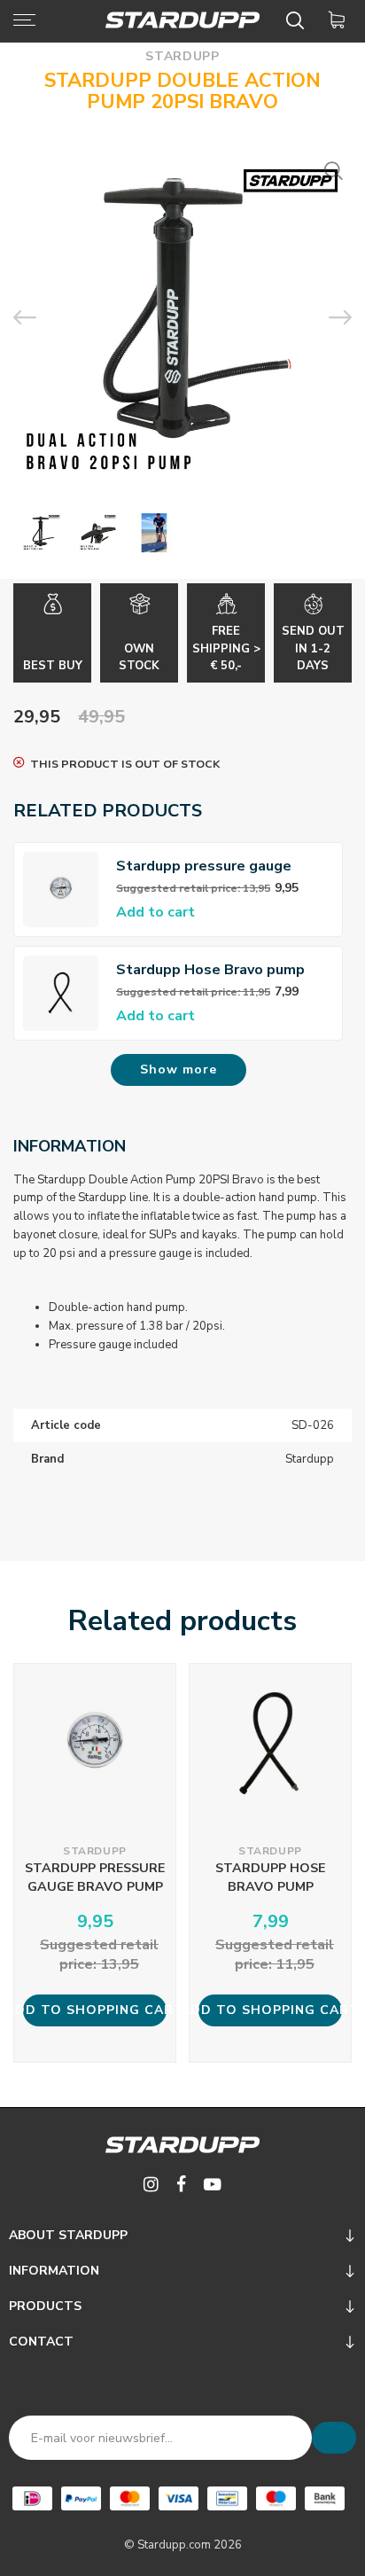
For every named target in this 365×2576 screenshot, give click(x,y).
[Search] (298, 20)
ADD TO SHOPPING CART (95, 2010)
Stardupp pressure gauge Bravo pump (204, 866)
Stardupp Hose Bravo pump (210, 970)
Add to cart (155, 912)
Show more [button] (179, 1069)
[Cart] (340, 20)
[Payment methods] (32, 2498)
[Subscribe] (334, 2438)
